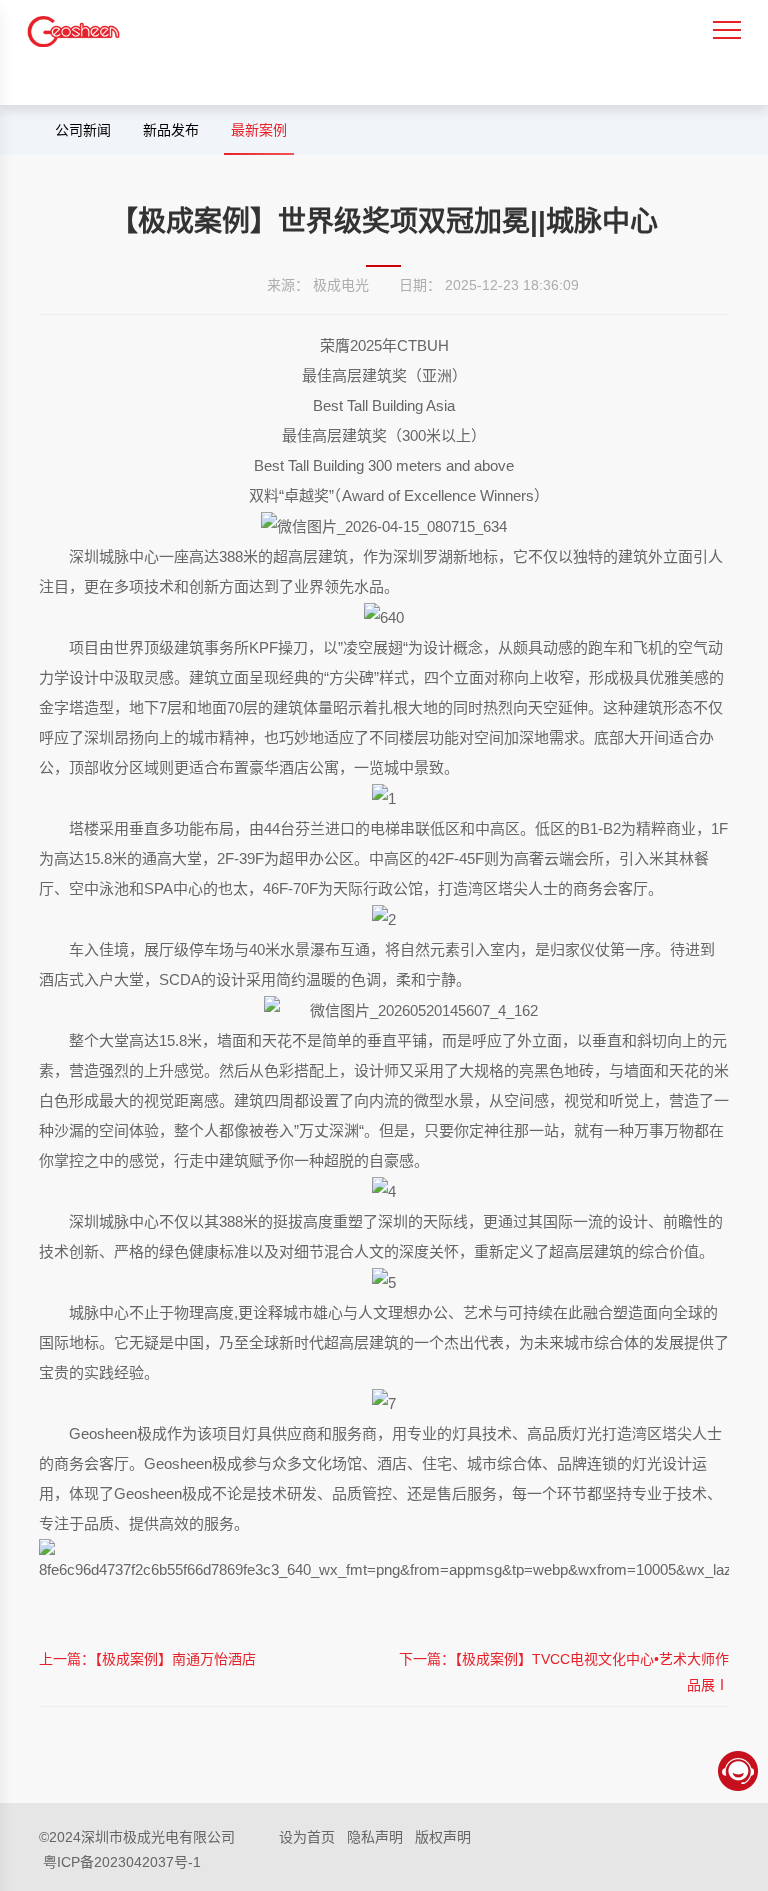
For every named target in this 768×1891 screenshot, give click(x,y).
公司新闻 (83, 130)
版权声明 (443, 1837)
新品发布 (171, 130)
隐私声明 (375, 1837)
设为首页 (307, 1837)
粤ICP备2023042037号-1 (122, 1862)
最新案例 (259, 130)
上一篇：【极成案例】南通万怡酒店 (147, 1659)
